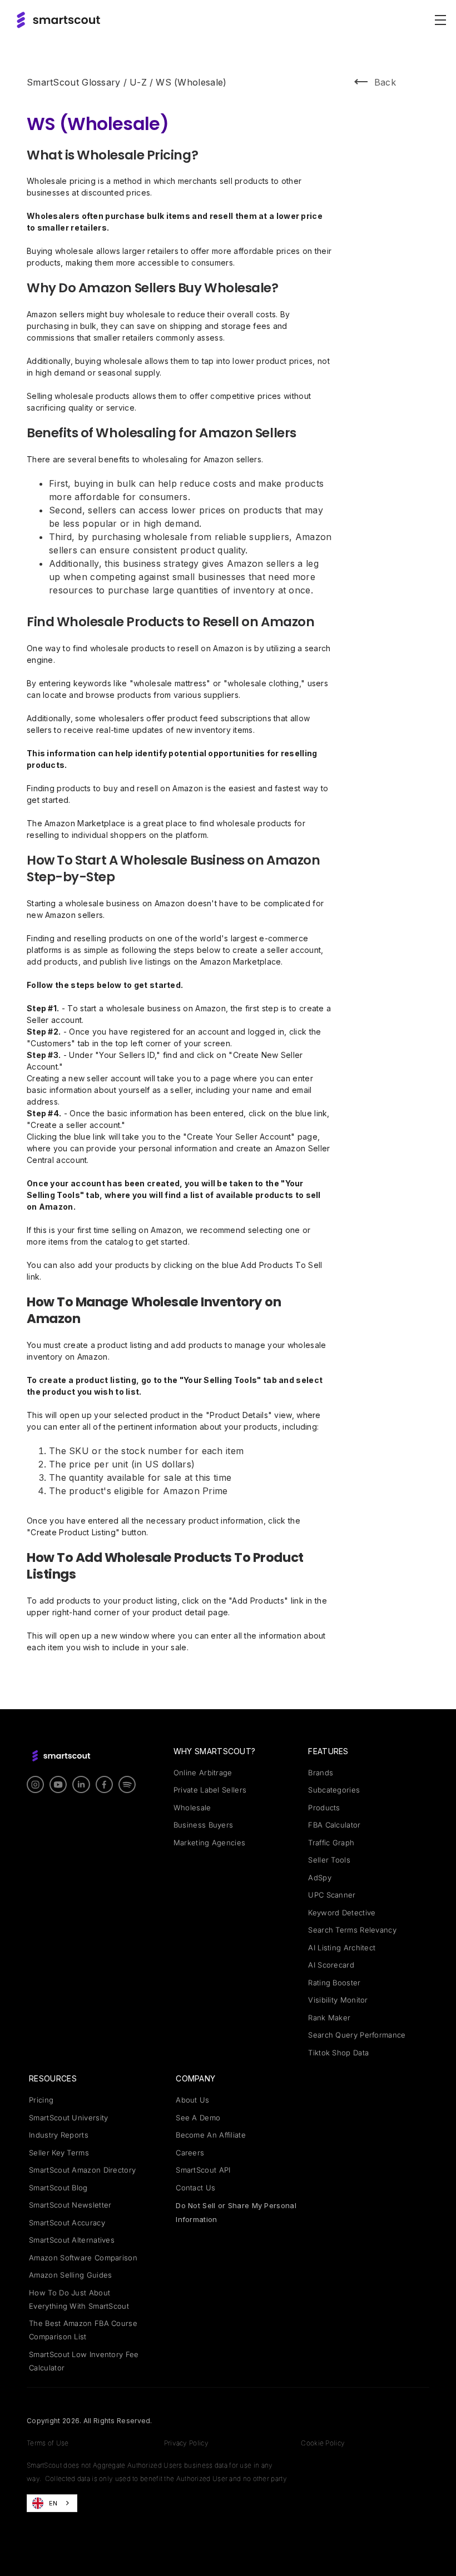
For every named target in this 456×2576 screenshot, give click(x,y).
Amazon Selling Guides (70, 2275)
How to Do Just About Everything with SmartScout (79, 2299)
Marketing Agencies (209, 1843)
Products (324, 1808)
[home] (58, 20)
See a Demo (198, 2118)
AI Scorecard (331, 1965)
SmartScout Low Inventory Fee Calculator (84, 2361)
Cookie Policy (323, 2443)
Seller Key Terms (59, 2153)
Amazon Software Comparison (83, 2258)
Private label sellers (210, 1790)
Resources (53, 2078)
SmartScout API (203, 2170)
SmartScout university (68, 2118)
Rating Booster (334, 1983)
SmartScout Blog (58, 2188)
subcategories (334, 1790)
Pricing (41, 2100)
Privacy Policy (186, 2443)
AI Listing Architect (342, 1948)
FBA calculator (334, 1825)
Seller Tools (329, 1860)
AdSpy (320, 1878)
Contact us (195, 2188)
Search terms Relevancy (352, 1930)
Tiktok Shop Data (338, 2053)
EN (53, 2503)
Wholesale (192, 1808)
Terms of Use (48, 2443)
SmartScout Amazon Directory (82, 2170)
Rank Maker (329, 2018)
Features (328, 1751)
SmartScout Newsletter (70, 2205)
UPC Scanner (332, 1895)
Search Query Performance (357, 2035)
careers (190, 2153)
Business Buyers (204, 1825)
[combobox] (52, 2503)
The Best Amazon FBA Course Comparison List (83, 2330)
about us (192, 2100)
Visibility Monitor (338, 2000)
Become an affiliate (211, 2135)
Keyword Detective (342, 1913)
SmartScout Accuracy (67, 2223)
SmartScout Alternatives (72, 2240)
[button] (438, 20)
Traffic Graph (331, 1843)
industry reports (59, 2135)
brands (321, 1773)
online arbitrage (203, 1773)
